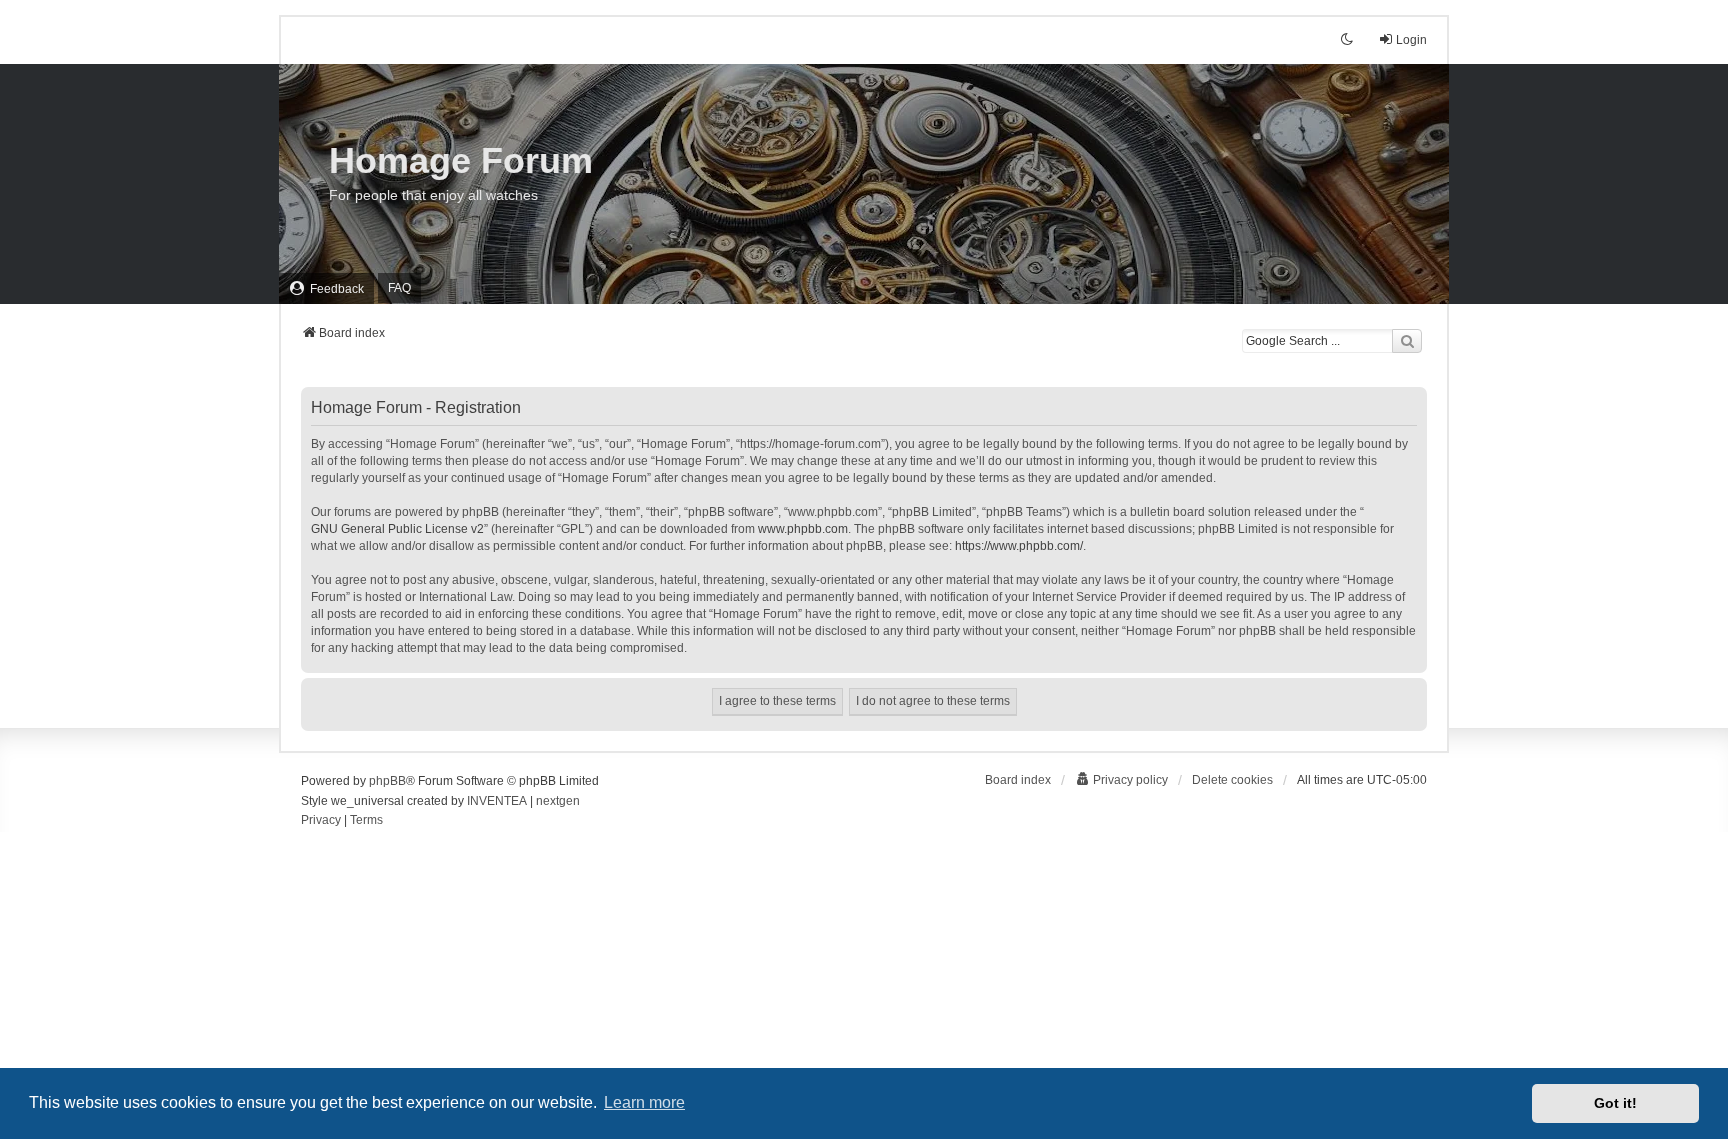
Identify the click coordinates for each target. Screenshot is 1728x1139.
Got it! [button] (1615, 1103)
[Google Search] (1407, 341)
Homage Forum (461, 160)
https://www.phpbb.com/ (1019, 546)
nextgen (558, 801)
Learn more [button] (644, 1102)
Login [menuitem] (1411, 40)
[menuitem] (326, 288)
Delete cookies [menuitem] (1232, 780)
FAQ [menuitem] (399, 288)
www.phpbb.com (803, 529)
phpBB (387, 781)
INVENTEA (497, 801)
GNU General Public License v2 (397, 529)
